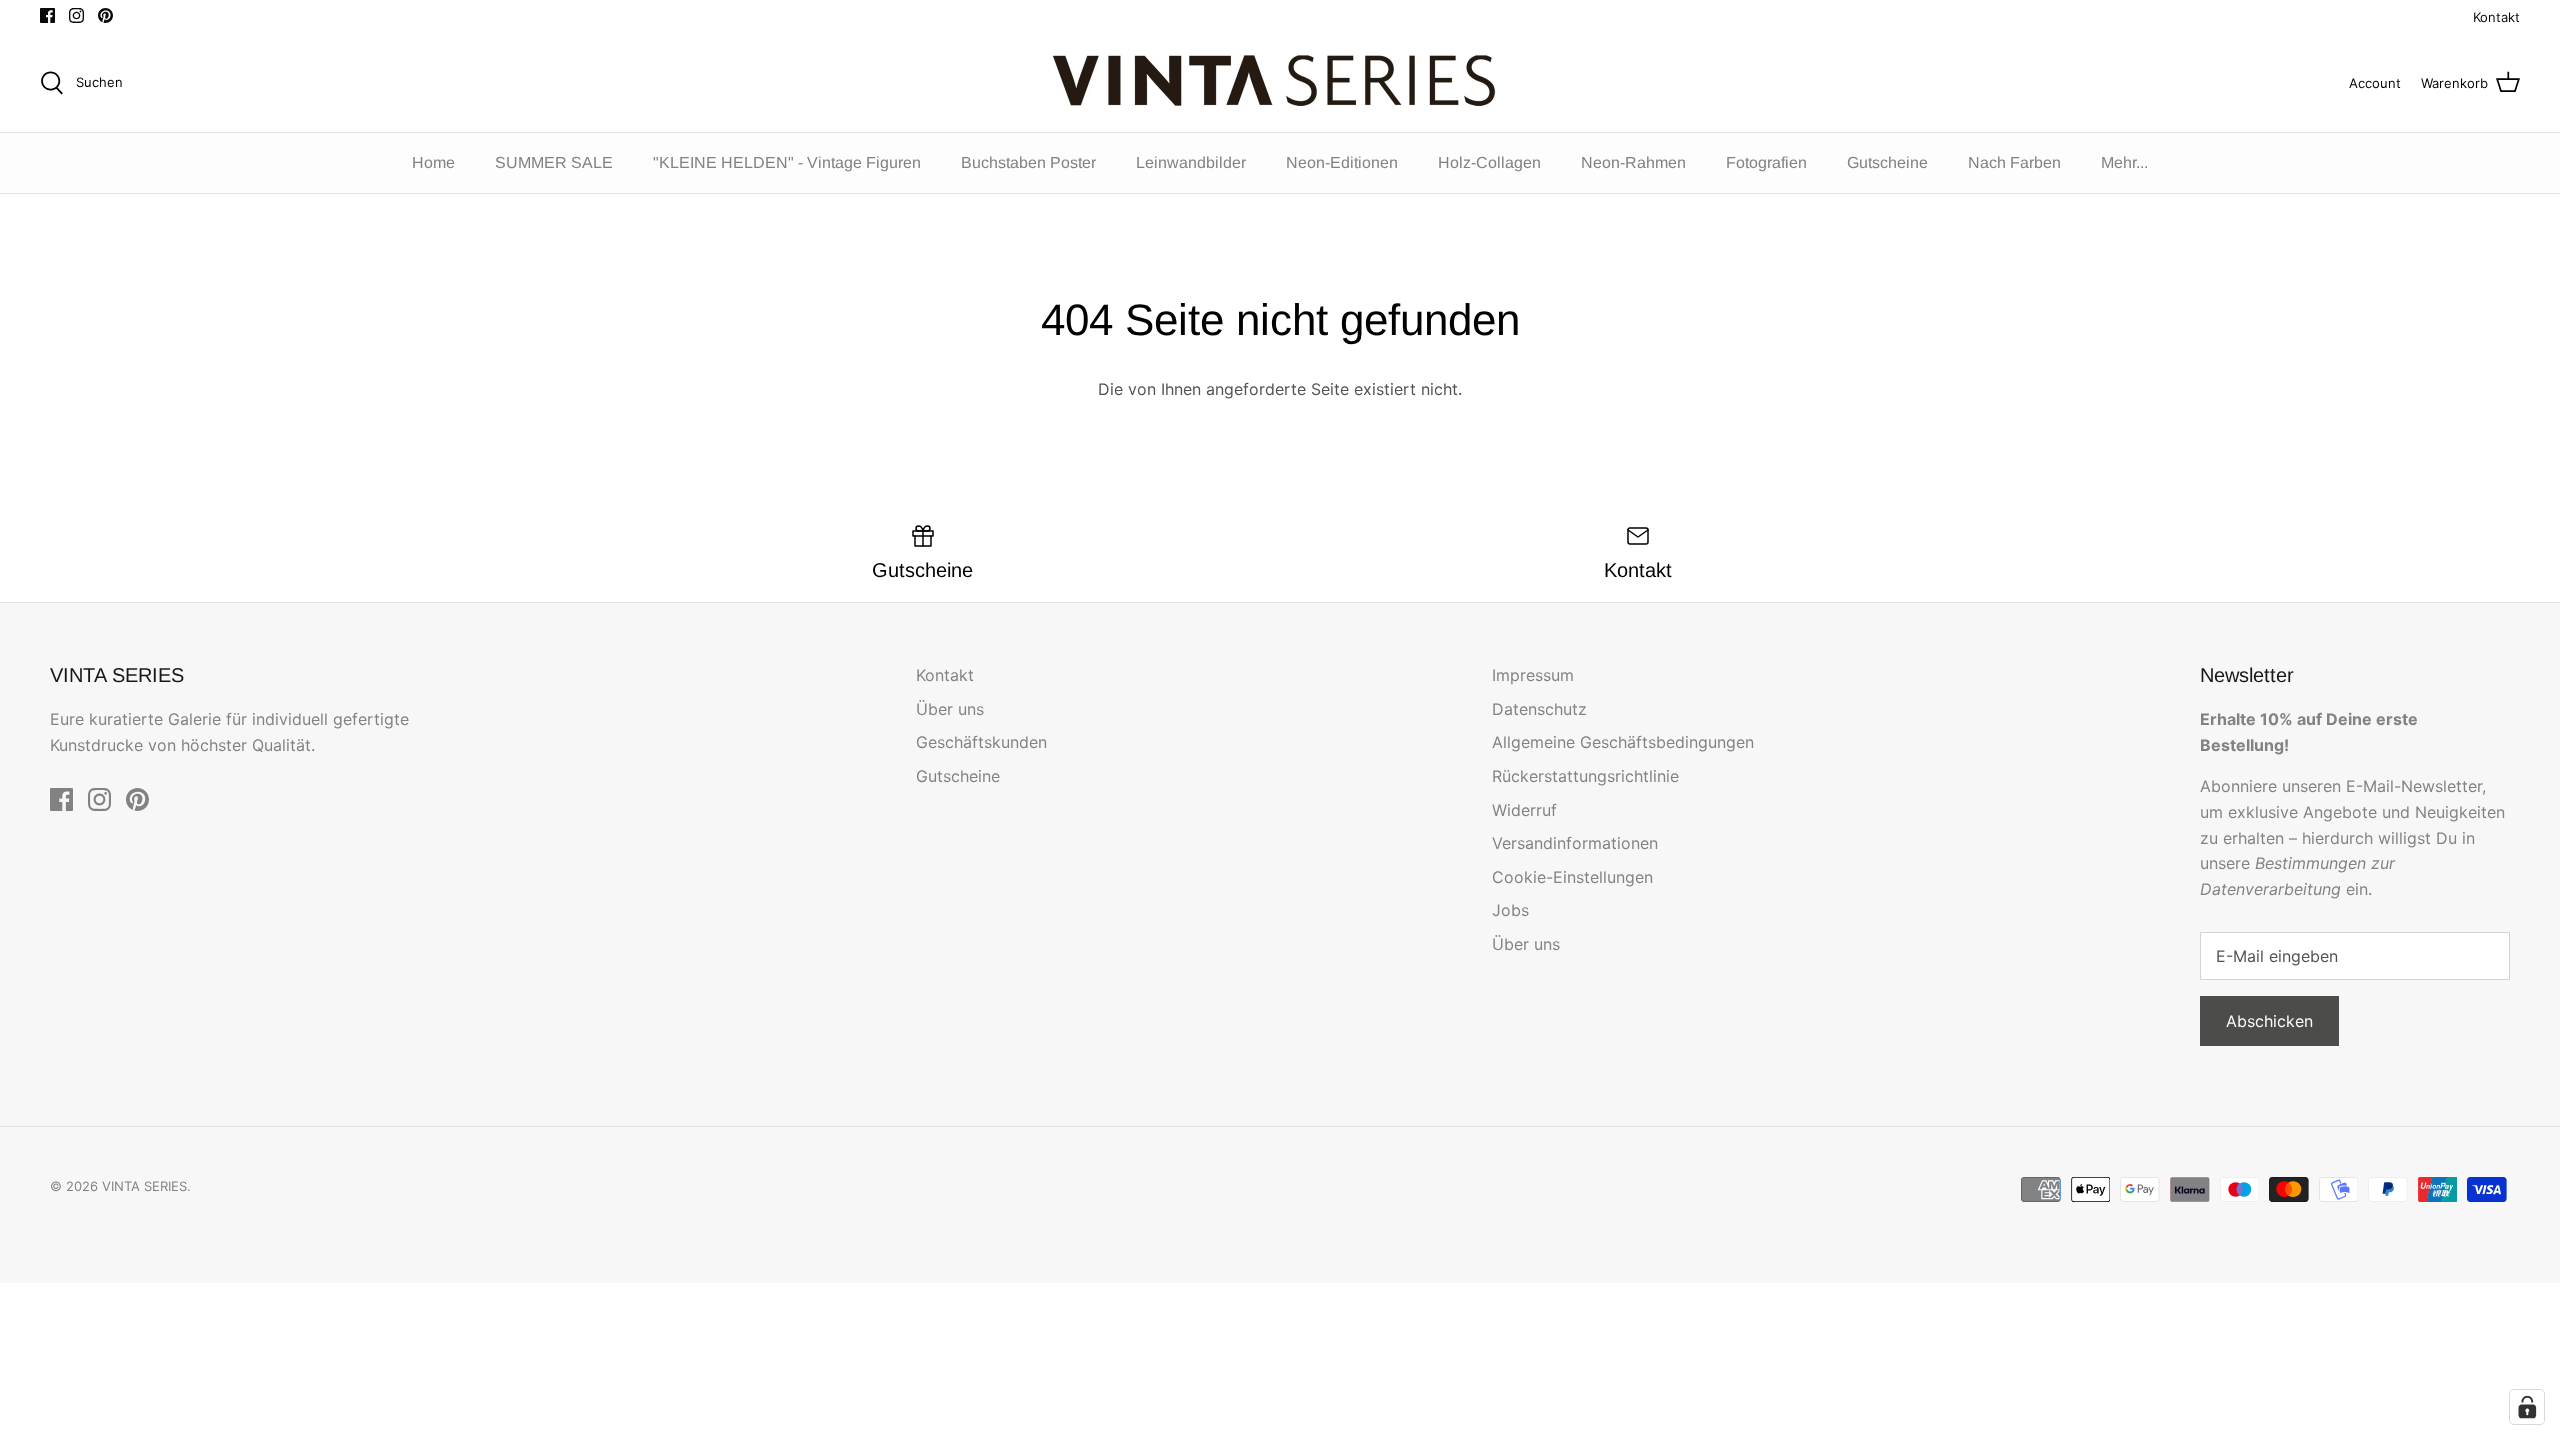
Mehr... (2124, 162)
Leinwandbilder (1191, 162)
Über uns (950, 709)
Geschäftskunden (981, 742)
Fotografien (1766, 162)
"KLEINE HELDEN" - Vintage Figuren (787, 162)
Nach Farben (2014, 162)
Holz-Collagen (1489, 162)
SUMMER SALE (554, 162)
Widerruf (1524, 810)
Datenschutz (1539, 709)
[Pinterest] (105, 15)
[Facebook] (47, 15)
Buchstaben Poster (1028, 162)
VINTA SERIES (144, 1186)
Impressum (1533, 675)
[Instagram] (76, 15)
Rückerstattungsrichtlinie (1585, 776)
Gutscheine (1887, 162)
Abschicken (2269, 1021)
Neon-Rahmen (1633, 162)
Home (433, 162)
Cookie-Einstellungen (1572, 877)
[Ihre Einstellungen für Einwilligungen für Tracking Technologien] (2527, 1407)
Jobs (1510, 910)
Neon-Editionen (1342, 162)
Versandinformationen (1575, 843)
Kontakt (2496, 17)
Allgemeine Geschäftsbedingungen (1623, 742)
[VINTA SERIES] (1280, 83)
